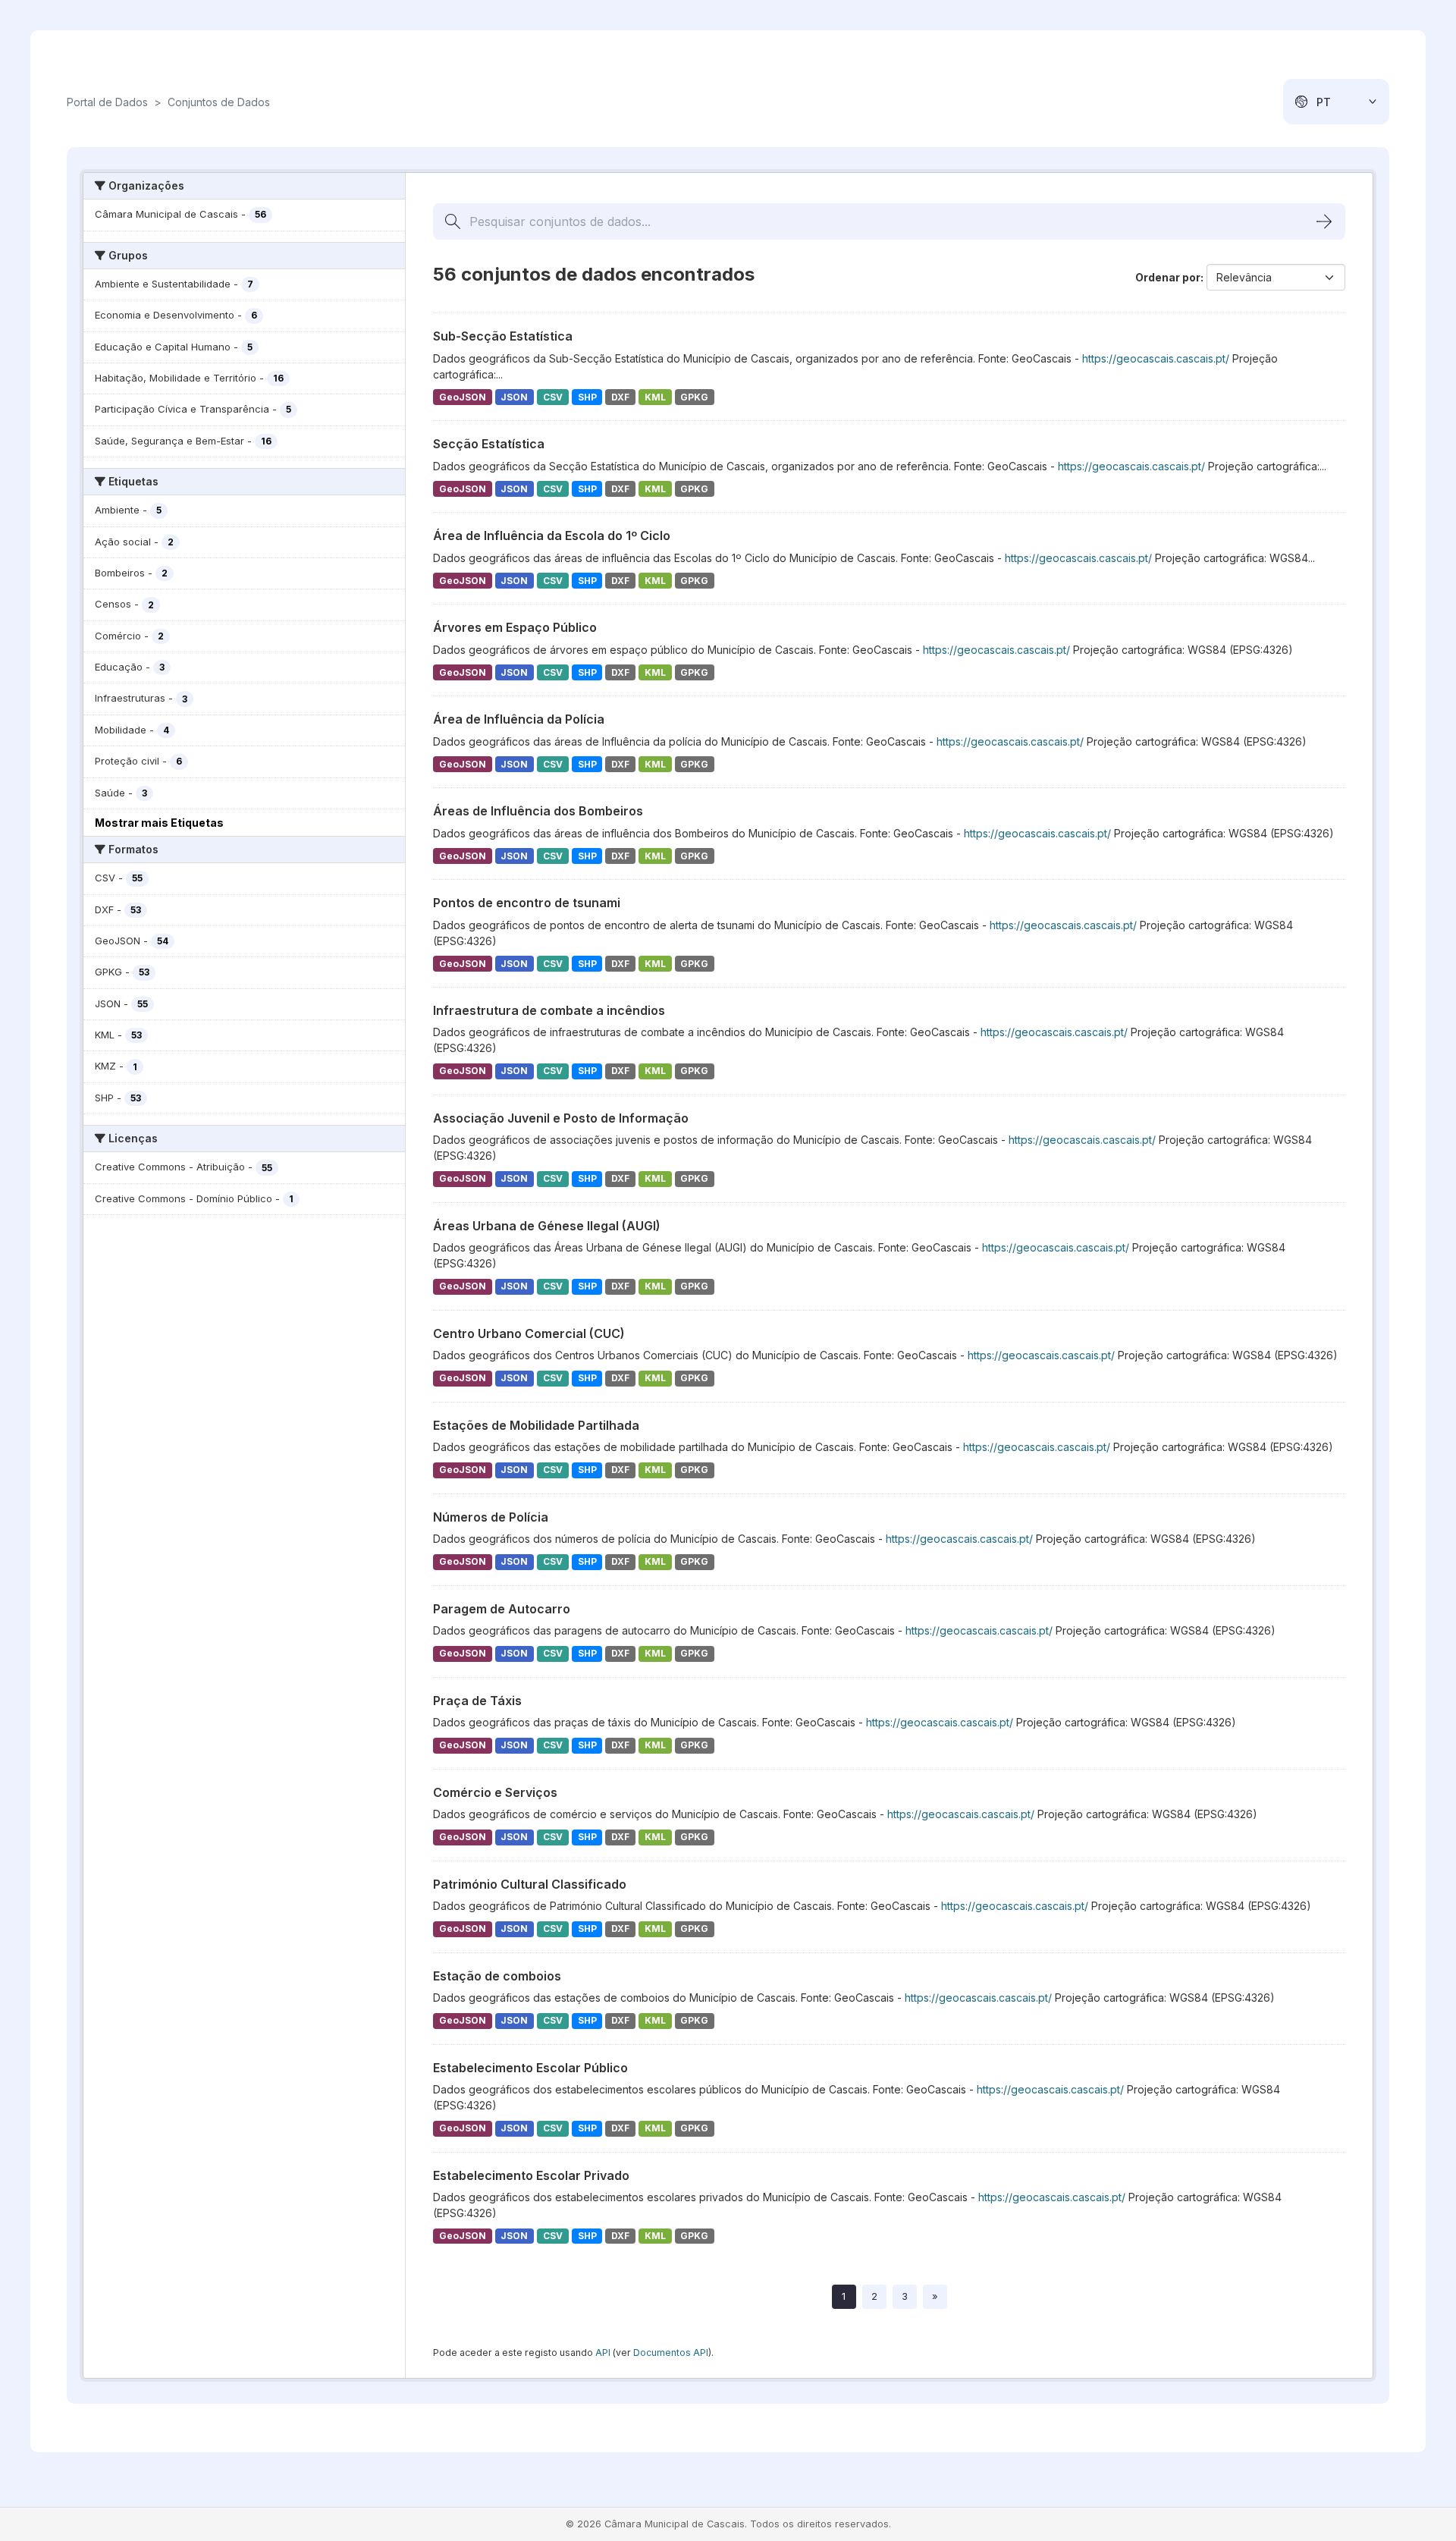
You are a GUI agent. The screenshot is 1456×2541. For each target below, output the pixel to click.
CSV (553, 397)
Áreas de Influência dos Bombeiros (538, 811)
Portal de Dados (107, 102)
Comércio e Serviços (495, 1792)
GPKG (694, 397)
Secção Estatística (489, 444)
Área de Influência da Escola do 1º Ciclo (552, 536)
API (603, 2353)
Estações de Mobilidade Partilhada (536, 1425)
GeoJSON (463, 397)
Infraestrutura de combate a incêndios (549, 1010)
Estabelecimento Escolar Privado (531, 2175)
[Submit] (1324, 221)
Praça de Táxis (477, 1701)
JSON (514, 397)
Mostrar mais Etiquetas (159, 823)
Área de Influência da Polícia (519, 719)
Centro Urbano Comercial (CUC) (529, 1333)
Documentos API (671, 2353)
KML (655, 397)
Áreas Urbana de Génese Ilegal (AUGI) (547, 1226)
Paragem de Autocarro (502, 1609)
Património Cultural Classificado (530, 1884)
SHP (587, 397)
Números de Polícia (491, 1517)
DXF (620, 397)
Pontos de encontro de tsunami (527, 903)
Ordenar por (1168, 277)
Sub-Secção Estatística (503, 336)
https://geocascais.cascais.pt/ (1156, 358)
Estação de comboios (497, 1976)
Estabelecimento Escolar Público (530, 2068)
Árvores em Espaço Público (515, 627)
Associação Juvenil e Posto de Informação (561, 1118)
